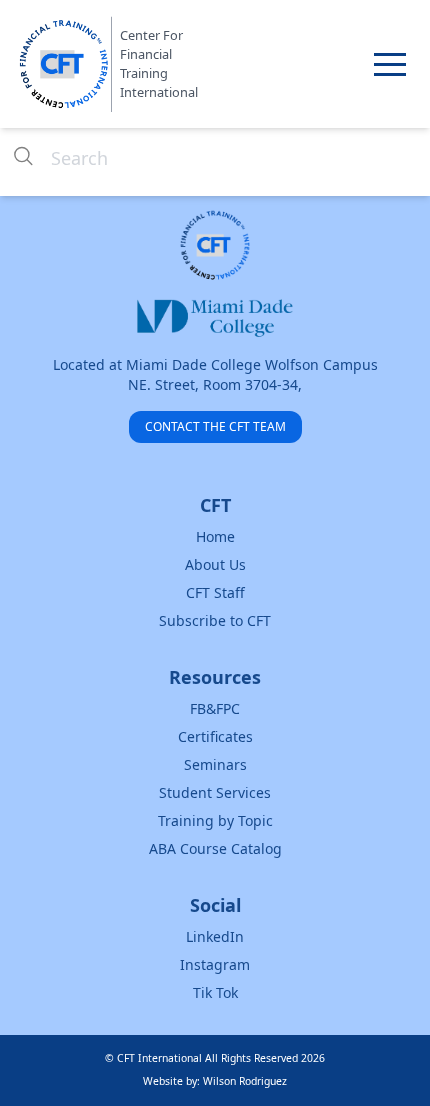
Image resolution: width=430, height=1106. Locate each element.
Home (215, 536)
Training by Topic (215, 820)
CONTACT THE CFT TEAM (215, 426)
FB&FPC (215, 708)
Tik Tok (215, 992)
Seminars (215, 764)
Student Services (215, 792)
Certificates (215, 736)
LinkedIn (215, 936)
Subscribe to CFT (215, 620)
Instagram (215, 964)
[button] (390, 64)
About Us (215, 564)
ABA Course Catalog (215, 848)
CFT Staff (215, 592)
